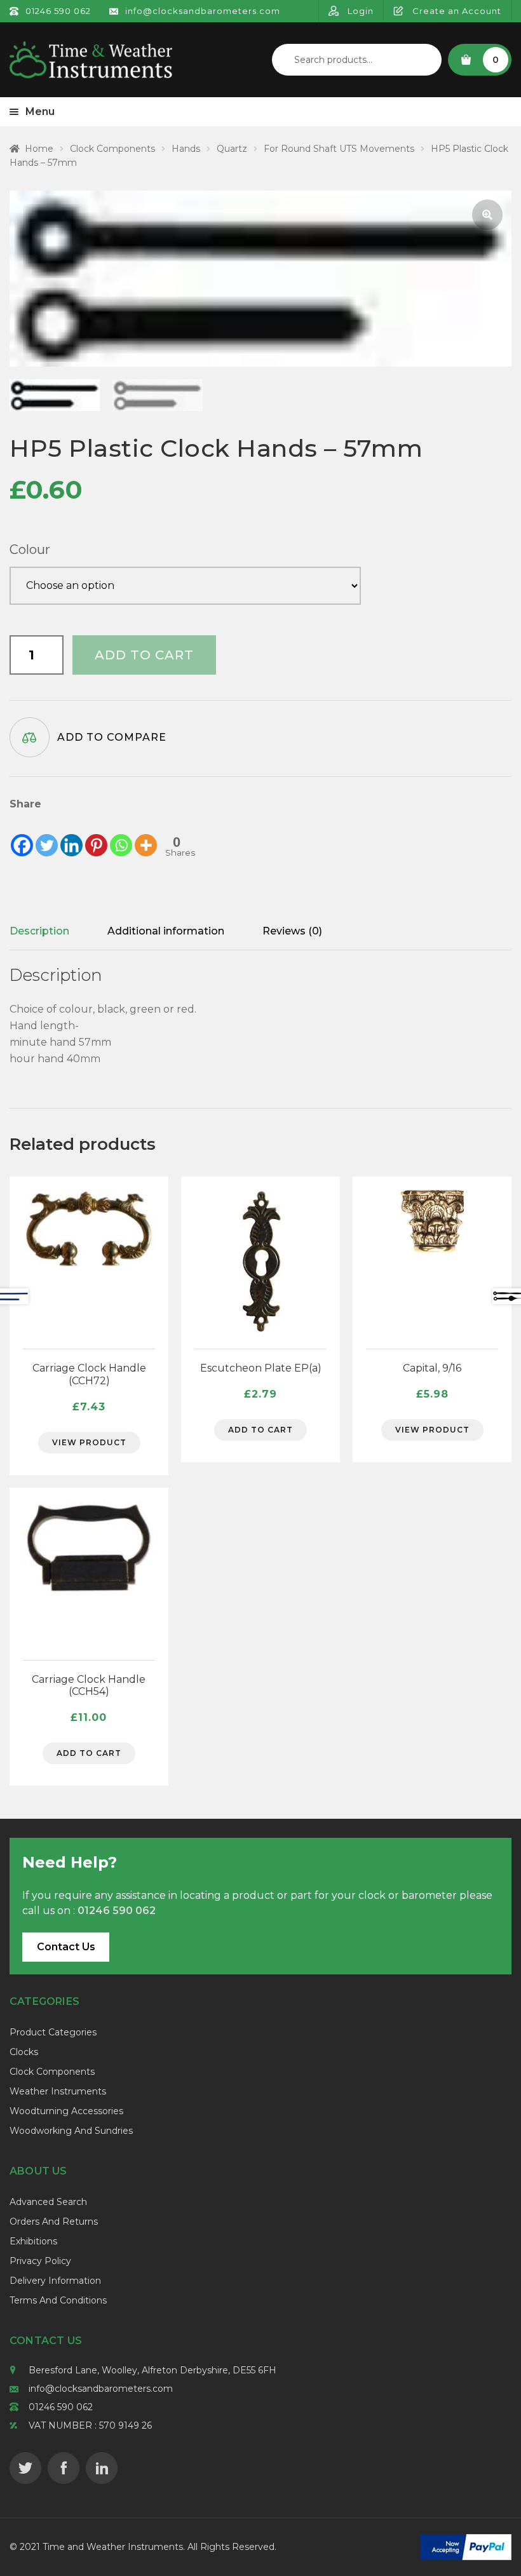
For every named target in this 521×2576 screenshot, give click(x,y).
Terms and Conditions (58, 2300)
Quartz (232, 149)
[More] (146, 835)
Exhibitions (33, 2241)
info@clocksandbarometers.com (101, 2389)
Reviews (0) (292, 931)
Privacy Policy (40, 2261)
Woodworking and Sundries (71, 2131)
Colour (30, 550)
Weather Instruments (58, 2091)
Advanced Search (48, 2202)
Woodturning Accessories (66, 2111)
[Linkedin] (71, 835)
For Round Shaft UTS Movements (339, 149)
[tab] (39, 931)
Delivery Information (55, 2281)
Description (39, 931)
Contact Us (66, 1947)
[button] (487, 215)
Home (39, 149)
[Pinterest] (96, 835)
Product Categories (53, 2032)
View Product (89, 1442)
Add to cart (144, 655)
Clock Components (112, 149)
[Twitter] (47, 835)
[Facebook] (22, 835)
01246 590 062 (61, 2407)
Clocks (24, 2052)
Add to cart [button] (260, 1430)
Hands (186, 149)
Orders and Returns (54, 2222)
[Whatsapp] (121, 835)
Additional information (166, 931)
